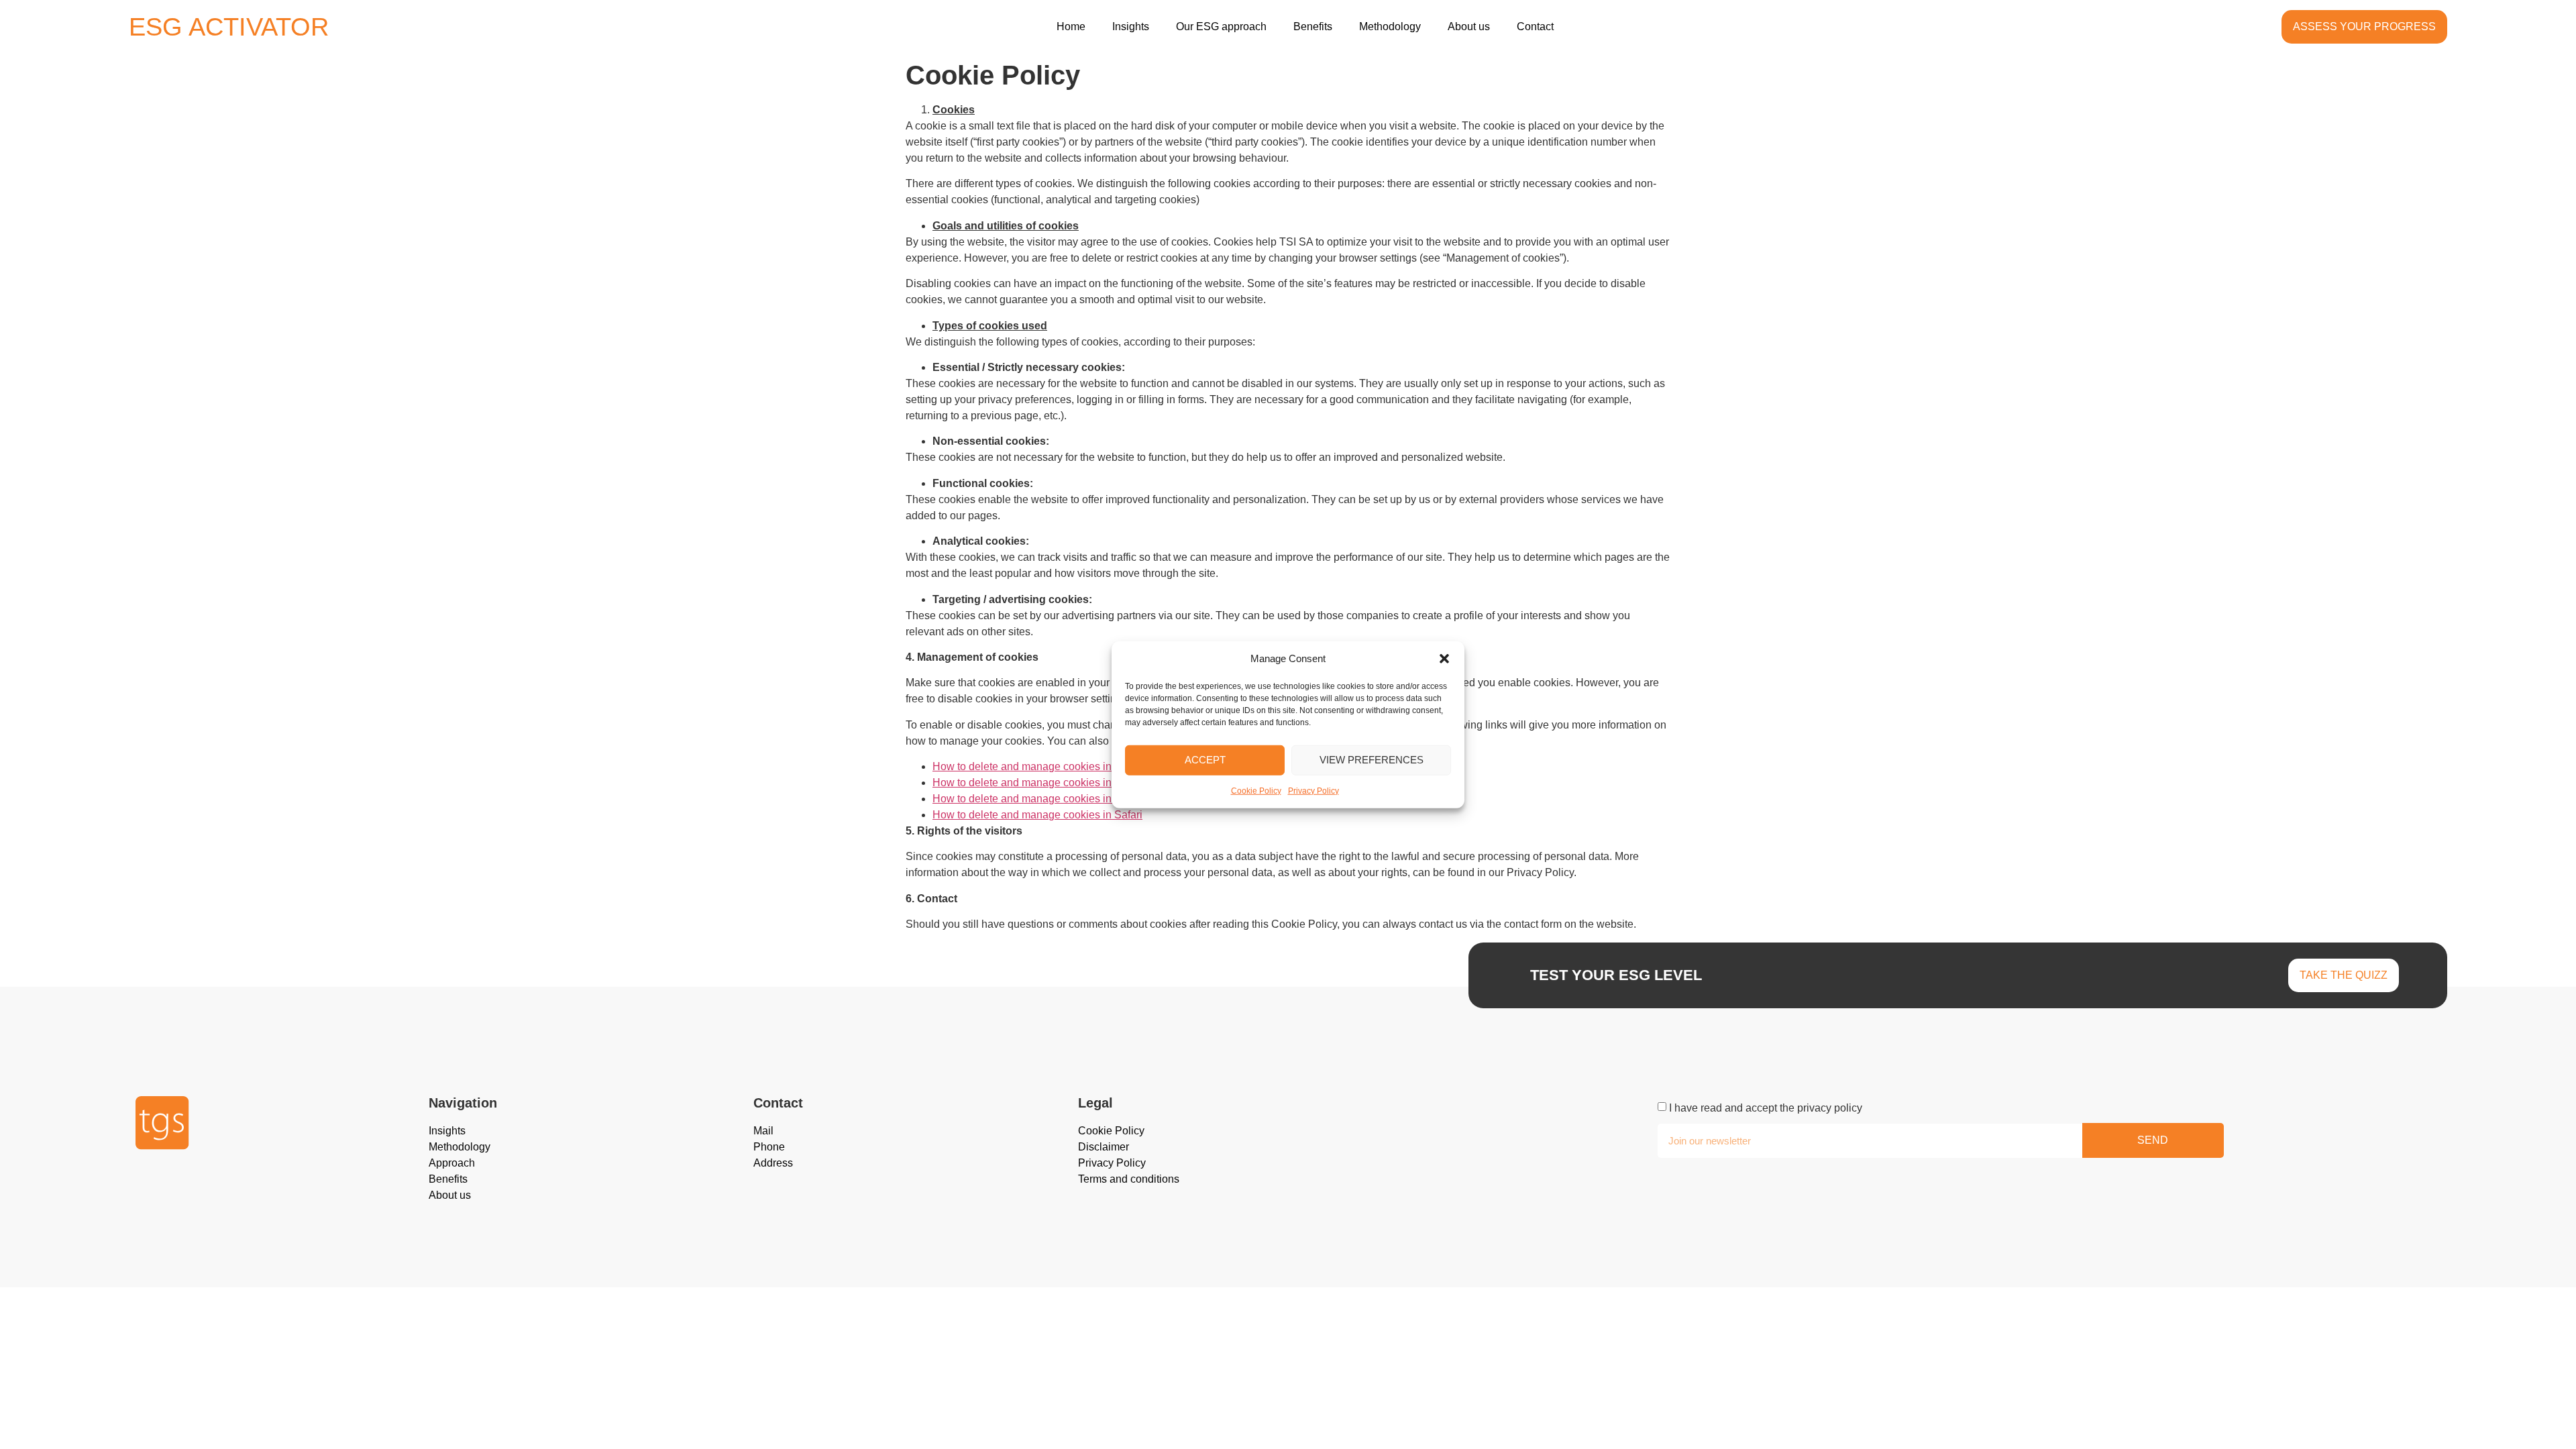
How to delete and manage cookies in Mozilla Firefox (1058, 783)
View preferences (1372, 760)
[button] (1444, 659)
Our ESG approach (1221, 26)
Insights (1131, 26)
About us (1469, 26)
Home (1071, 26)
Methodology (1390, 26)
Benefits (1313, 26)
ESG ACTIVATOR (229, 27)
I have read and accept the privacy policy (1766, 1108)
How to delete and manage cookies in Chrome (1042, 799)
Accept (1205, 760)
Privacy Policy (1313, 790)
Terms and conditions (1129, 1179)
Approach (452, 1163)
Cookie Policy (1256, 790)
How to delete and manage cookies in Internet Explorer (1063, 766)
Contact (1535, 26)
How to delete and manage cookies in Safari (1037, 815)
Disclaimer (1104, 1147)
